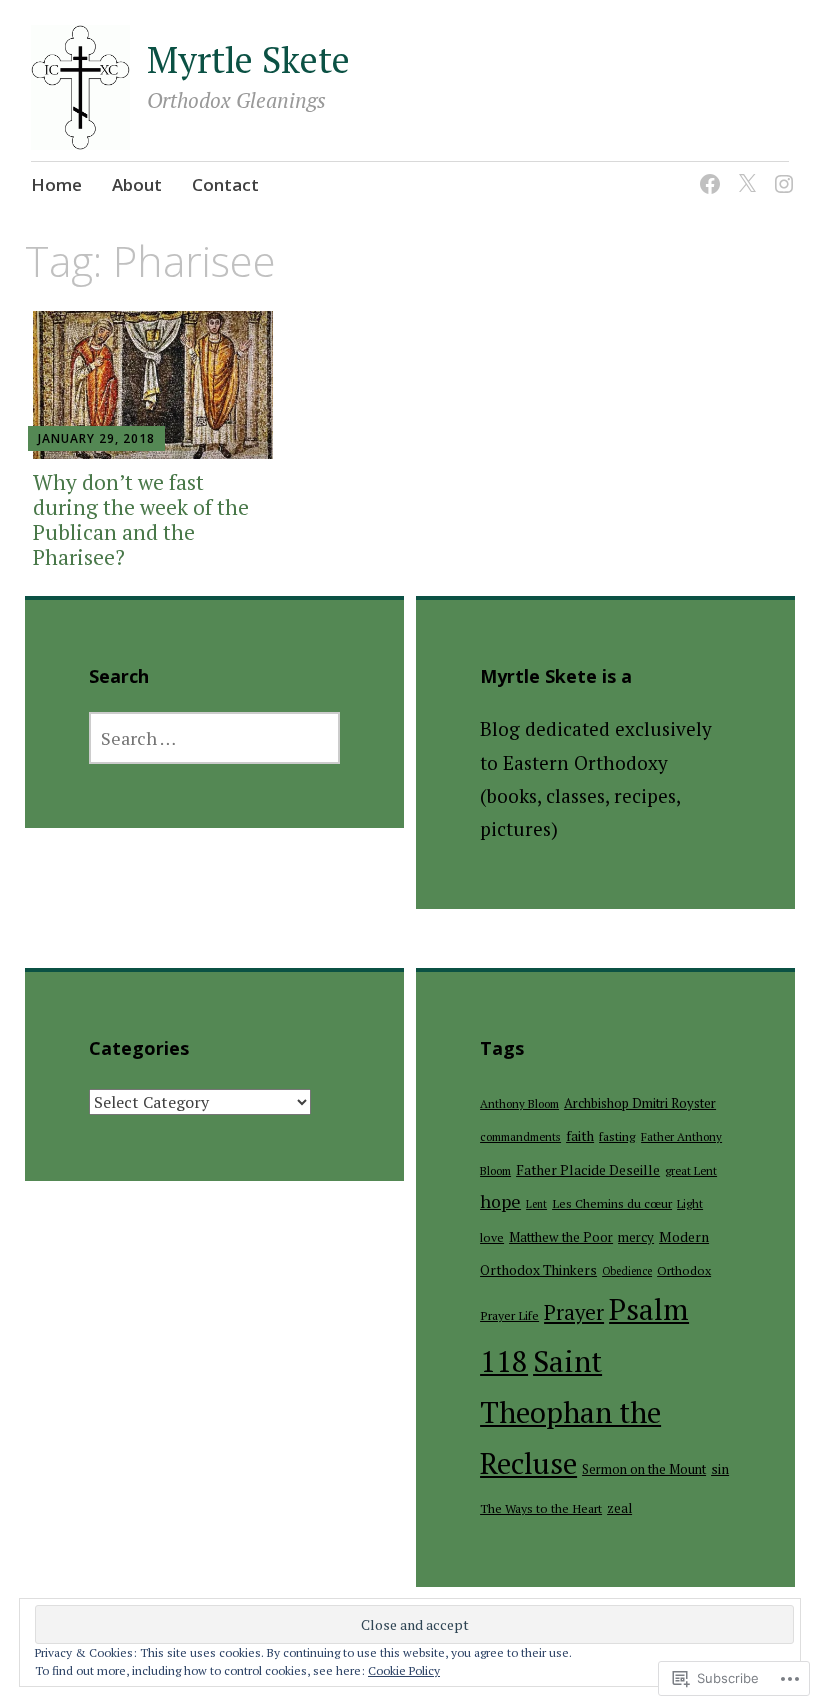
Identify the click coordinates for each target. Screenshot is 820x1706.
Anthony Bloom (519, 1103)
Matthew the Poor (561, 1237)
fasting (617, 1136)
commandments (520, 1136)
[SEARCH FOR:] (214, 738)
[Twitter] (743, 171)
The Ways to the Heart (541, 1508)
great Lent (691, 1170)
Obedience (627, 1271)
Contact (225, 184)
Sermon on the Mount (644, 1469)
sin (720, 1469)
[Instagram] (780, 171)
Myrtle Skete (248, 59)
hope (500, 1201)
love (492, 1237)
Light (690, 1203)
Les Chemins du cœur (612, 1203)
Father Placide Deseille (588, 1170)
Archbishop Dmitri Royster (640, 1103)
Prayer (574, 1312)
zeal (619, 1508)
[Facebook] (706, 171)
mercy (636, 1237)
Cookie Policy (404, 1670)
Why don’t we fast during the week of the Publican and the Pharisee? (141, 520)
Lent (536, 1204)
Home (56, 184)
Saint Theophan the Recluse (570, 1412)
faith (580, 1136)
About (137, 184)
